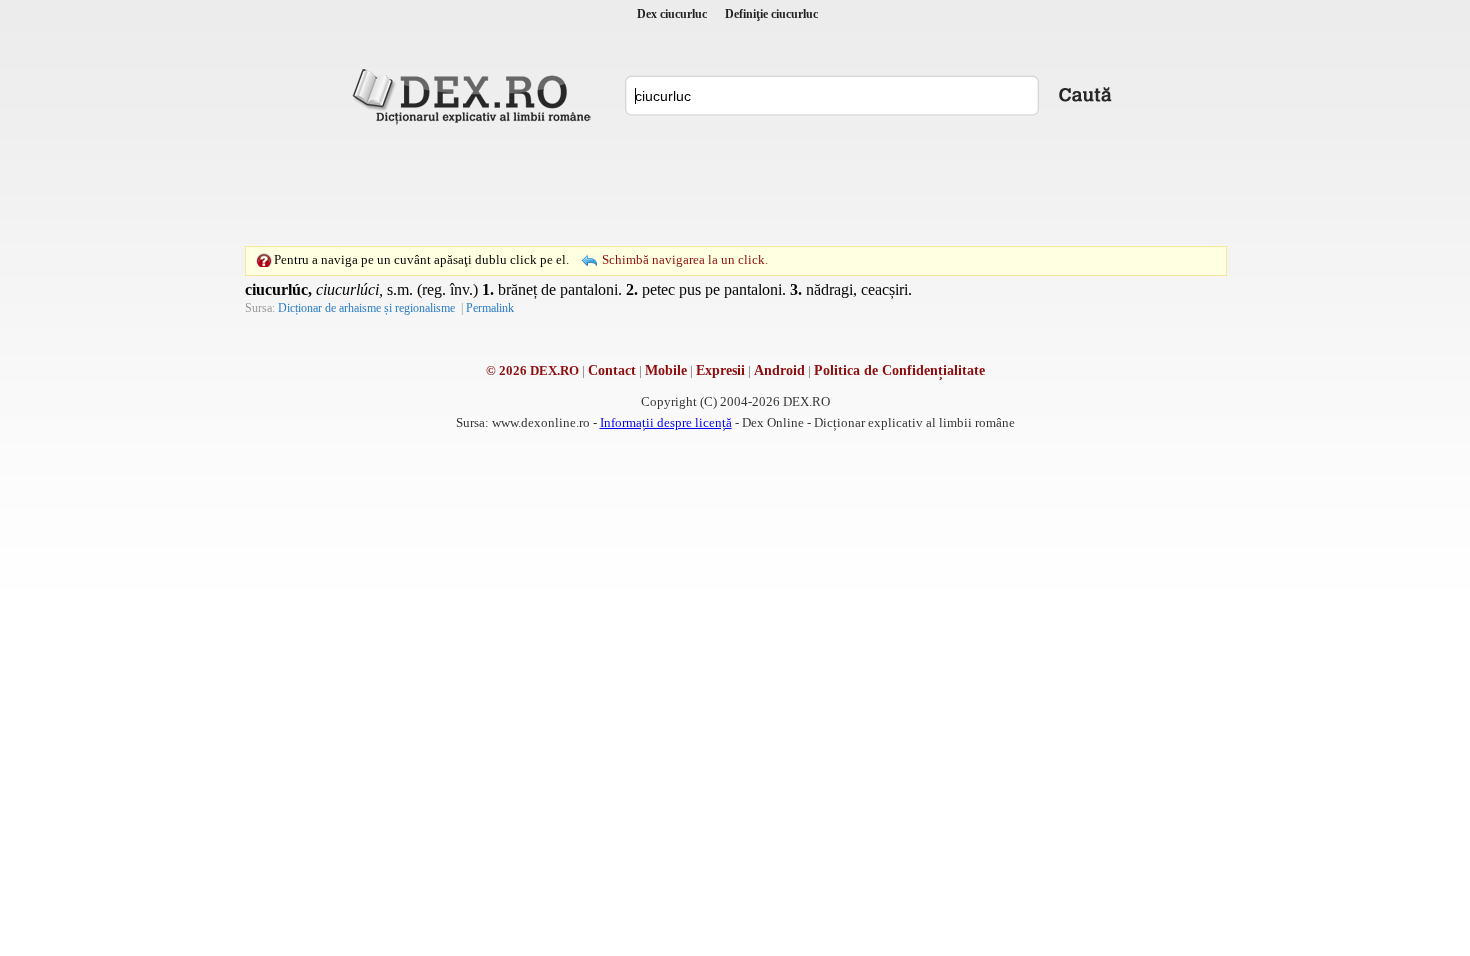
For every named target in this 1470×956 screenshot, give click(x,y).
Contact (612, 370)
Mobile (666, 370)
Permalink (490, 308)
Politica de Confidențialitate (899, 370)
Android (779, 370)
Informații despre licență (666, 422)
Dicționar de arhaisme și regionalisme (366, 308)
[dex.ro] (475, 95)
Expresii (720, 370)
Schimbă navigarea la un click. (685, 259)
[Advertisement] (735, 185)
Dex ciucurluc (672, 14)
